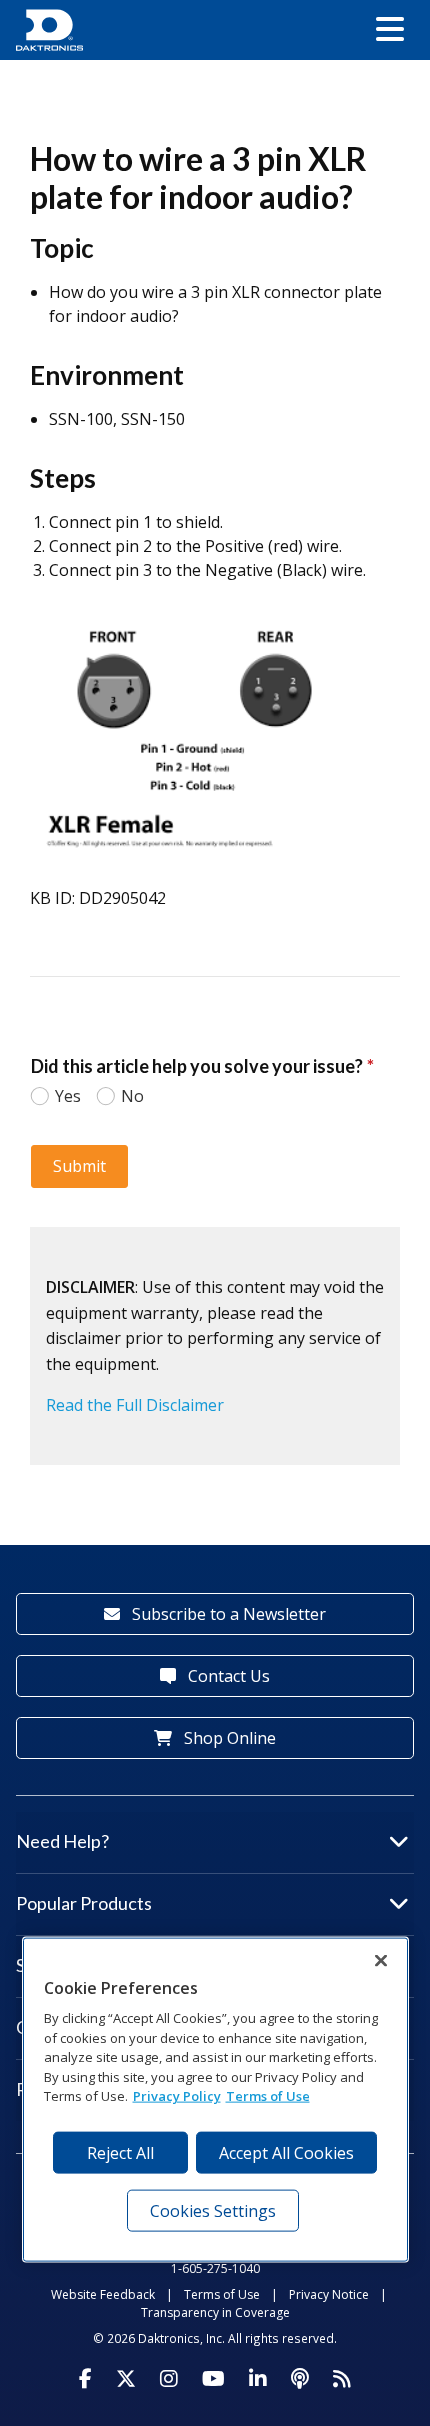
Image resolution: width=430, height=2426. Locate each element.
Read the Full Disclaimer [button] (135, 1405)
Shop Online (228, 1738)
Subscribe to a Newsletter (227, 1614)
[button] (390, 30)
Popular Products (84, 1903)
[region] (215, 2099)
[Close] (381, 1960)
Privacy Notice (329, 2294)
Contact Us (227, 1676)
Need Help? (62, 1841)
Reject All (120, 2152)
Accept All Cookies (286, 2152)
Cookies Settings (213, 2210)
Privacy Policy (177, 2096)
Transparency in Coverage (215, 2312)
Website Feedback (103, 2294)
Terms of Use (222, 2294)
